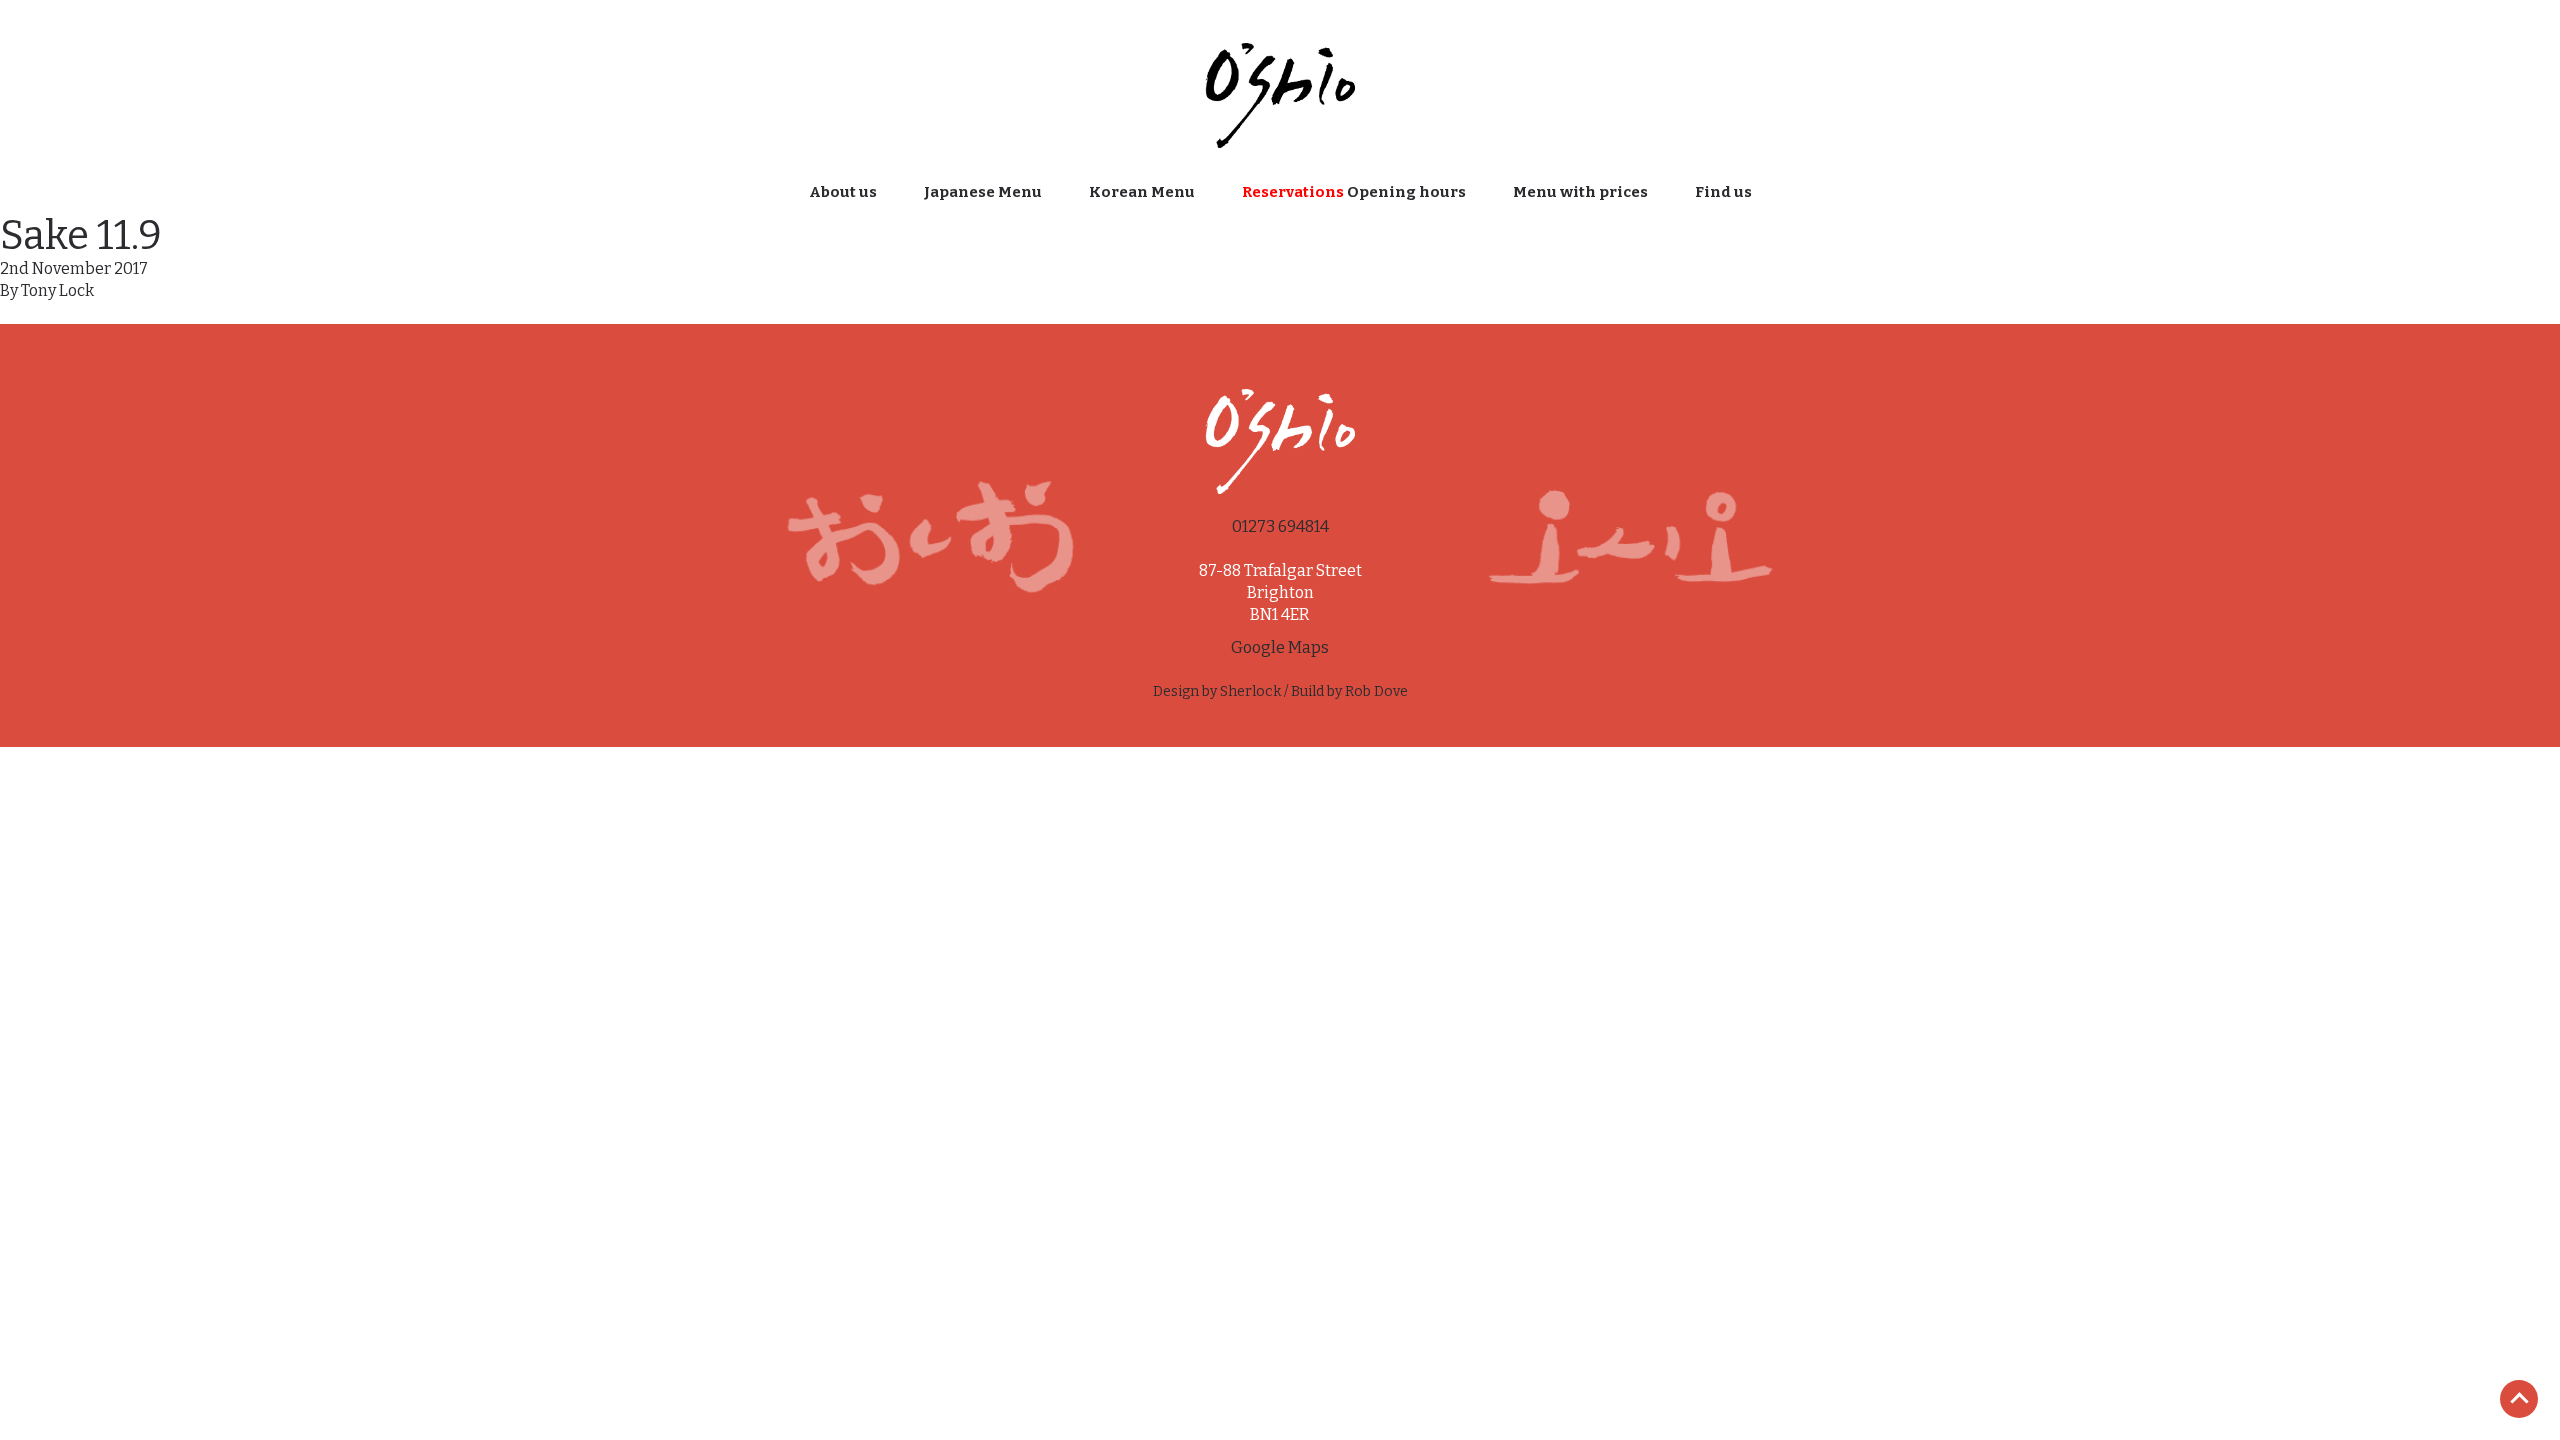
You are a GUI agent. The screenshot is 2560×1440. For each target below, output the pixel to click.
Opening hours (1354, 192)
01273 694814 (1280, 526)
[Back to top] (2519, 1399)
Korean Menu (1142, 192)
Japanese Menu (983, 192)
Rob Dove (1376, 691)
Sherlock (1250, 691)
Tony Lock (57, 290)
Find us (1723, 192)
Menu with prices (1580, 192)
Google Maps (1280, 647)
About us (843, 192)
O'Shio (1280, 93)
